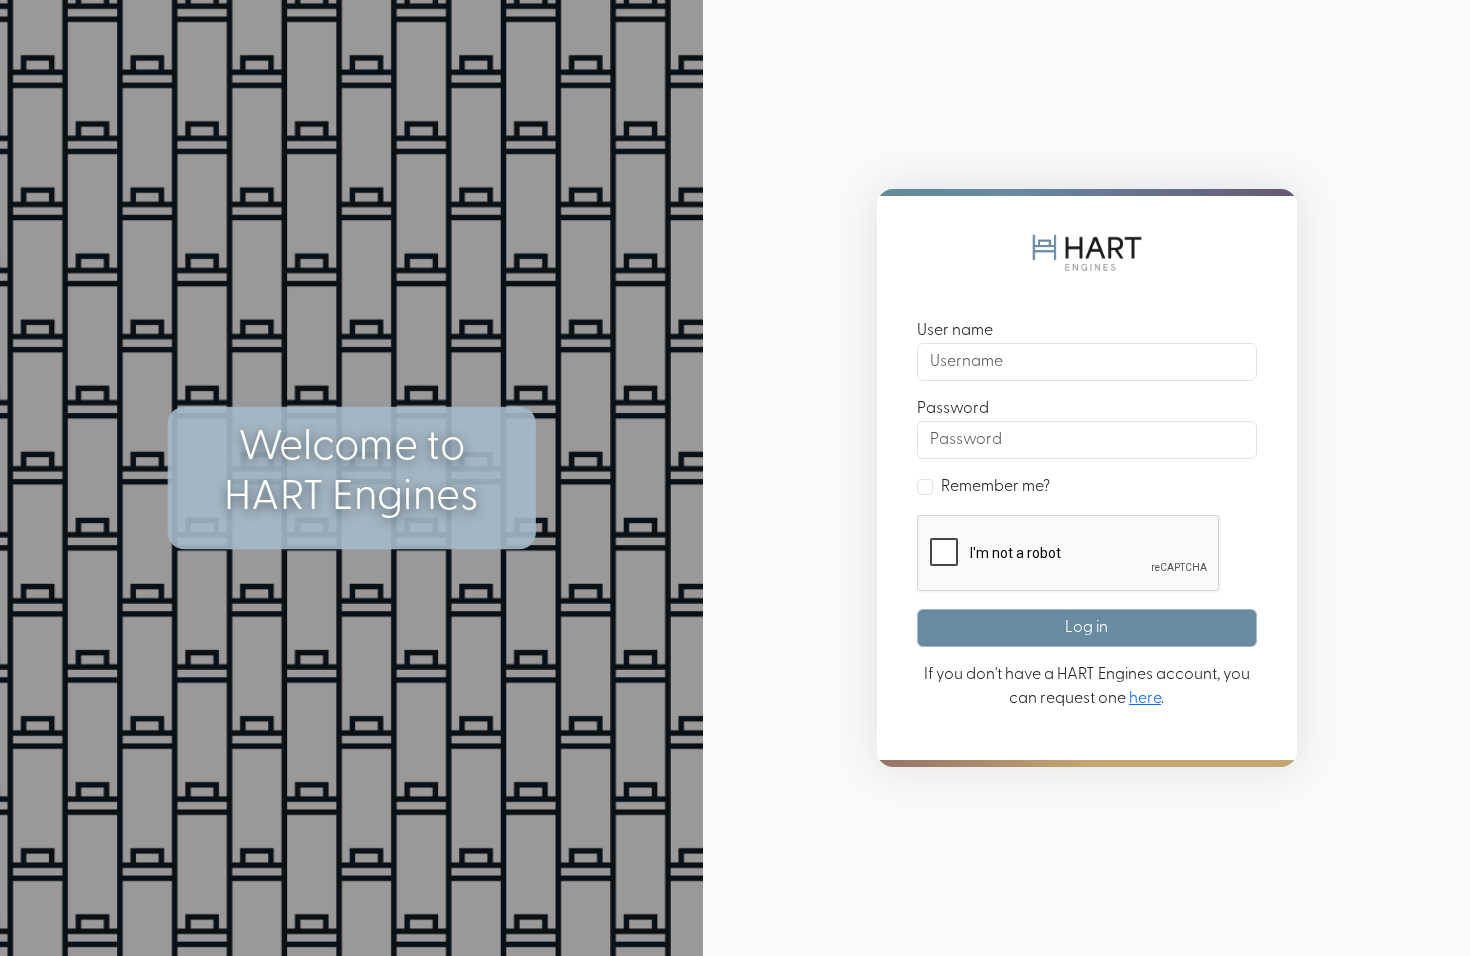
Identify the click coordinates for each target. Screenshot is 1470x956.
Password (953, 409)
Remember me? (995, 487)
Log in (1086, 628)
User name (955, 331)
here (1145, 699)
